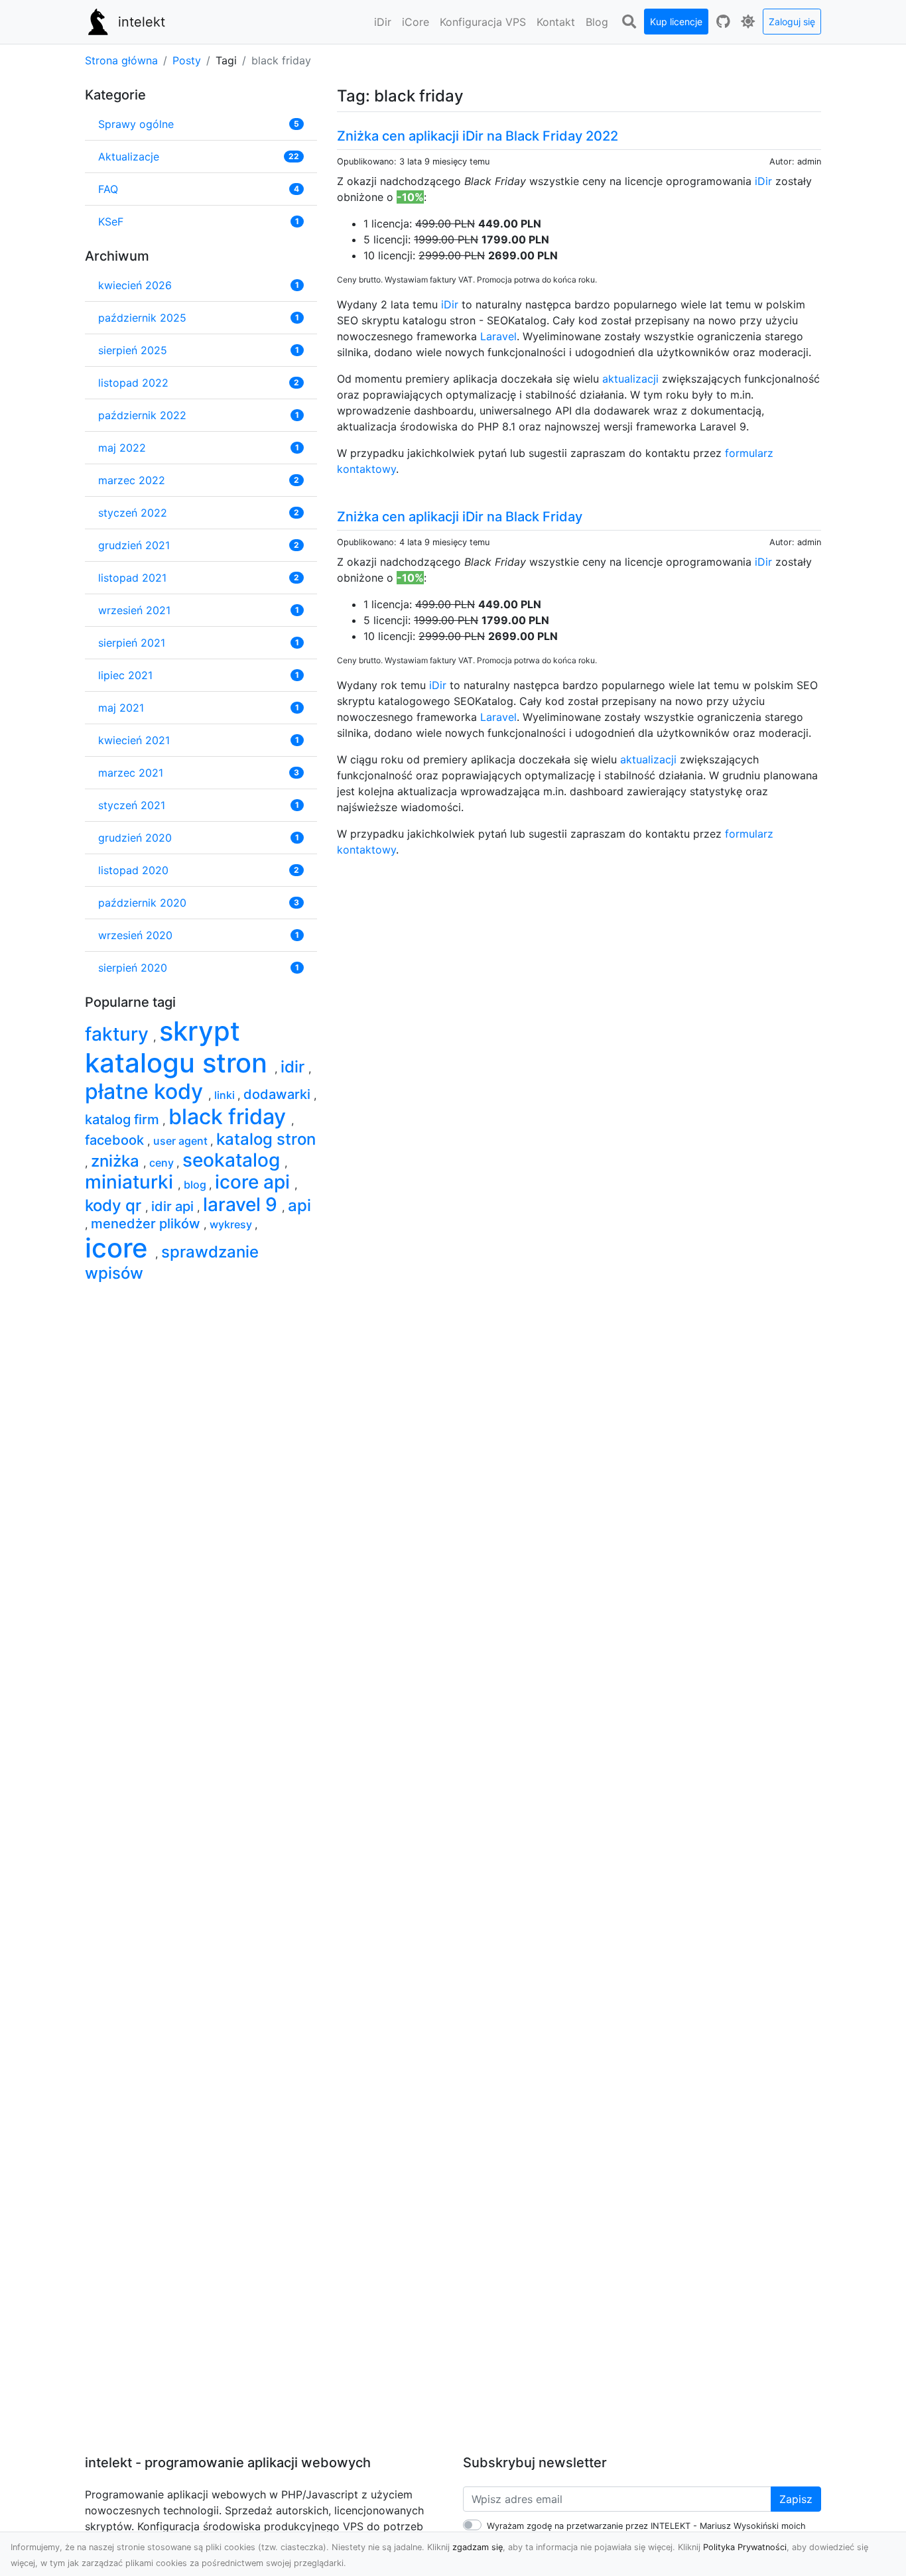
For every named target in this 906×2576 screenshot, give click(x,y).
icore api (255, 1182)
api (299, 1205)
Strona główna (121, 60)
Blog (597, 22)
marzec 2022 (132, 480)
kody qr (115, 1205)
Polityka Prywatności (745, 2547)
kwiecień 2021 (134, 740)
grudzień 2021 (134, 545)
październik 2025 (142, 318)
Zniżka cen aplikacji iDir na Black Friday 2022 (478, 136)
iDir (763, 181)
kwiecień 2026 (135, 285)
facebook (116, 1140)
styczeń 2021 (132, 805)
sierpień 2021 (132, 643)
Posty (187, 60)
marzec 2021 (131, 773)
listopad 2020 (133, 870)
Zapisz (796, 2499)
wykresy (232, 1224)
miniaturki (131, 1182)
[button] (383, 22)
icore (120, 1248)
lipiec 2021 (125, 675)
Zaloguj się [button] (792, 22)
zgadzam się (478, 2547)
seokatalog (233, 1160)
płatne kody (147, 1091)
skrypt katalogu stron (180, 1047)
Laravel (498, 336)
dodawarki (279, 1094)
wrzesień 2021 (134, 610)
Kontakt (556, 22)
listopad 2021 (132, 578)
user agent (182, 1141)
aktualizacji (630, 379)
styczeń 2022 (133, 513)
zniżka (117, 1161)
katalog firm (124, 1120)
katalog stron (266, 1139)
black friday (230, 1117)
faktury (119, 1034)
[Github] (723, 22)
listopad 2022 (133, 383)
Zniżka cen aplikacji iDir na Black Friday (460, 517)
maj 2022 (122, 448)
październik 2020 (142, 903)
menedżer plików (147, 1224)
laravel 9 (242, 1204)
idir (294, 1067)
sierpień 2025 (133, 350)
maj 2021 (121, 708)
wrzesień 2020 (135, 935)
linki (226, 1095)
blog (196, 1185)
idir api (174, 1206)
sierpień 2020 (133, 968)
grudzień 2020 (135, 838)
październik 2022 (142, 415)
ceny (163, 1163)
